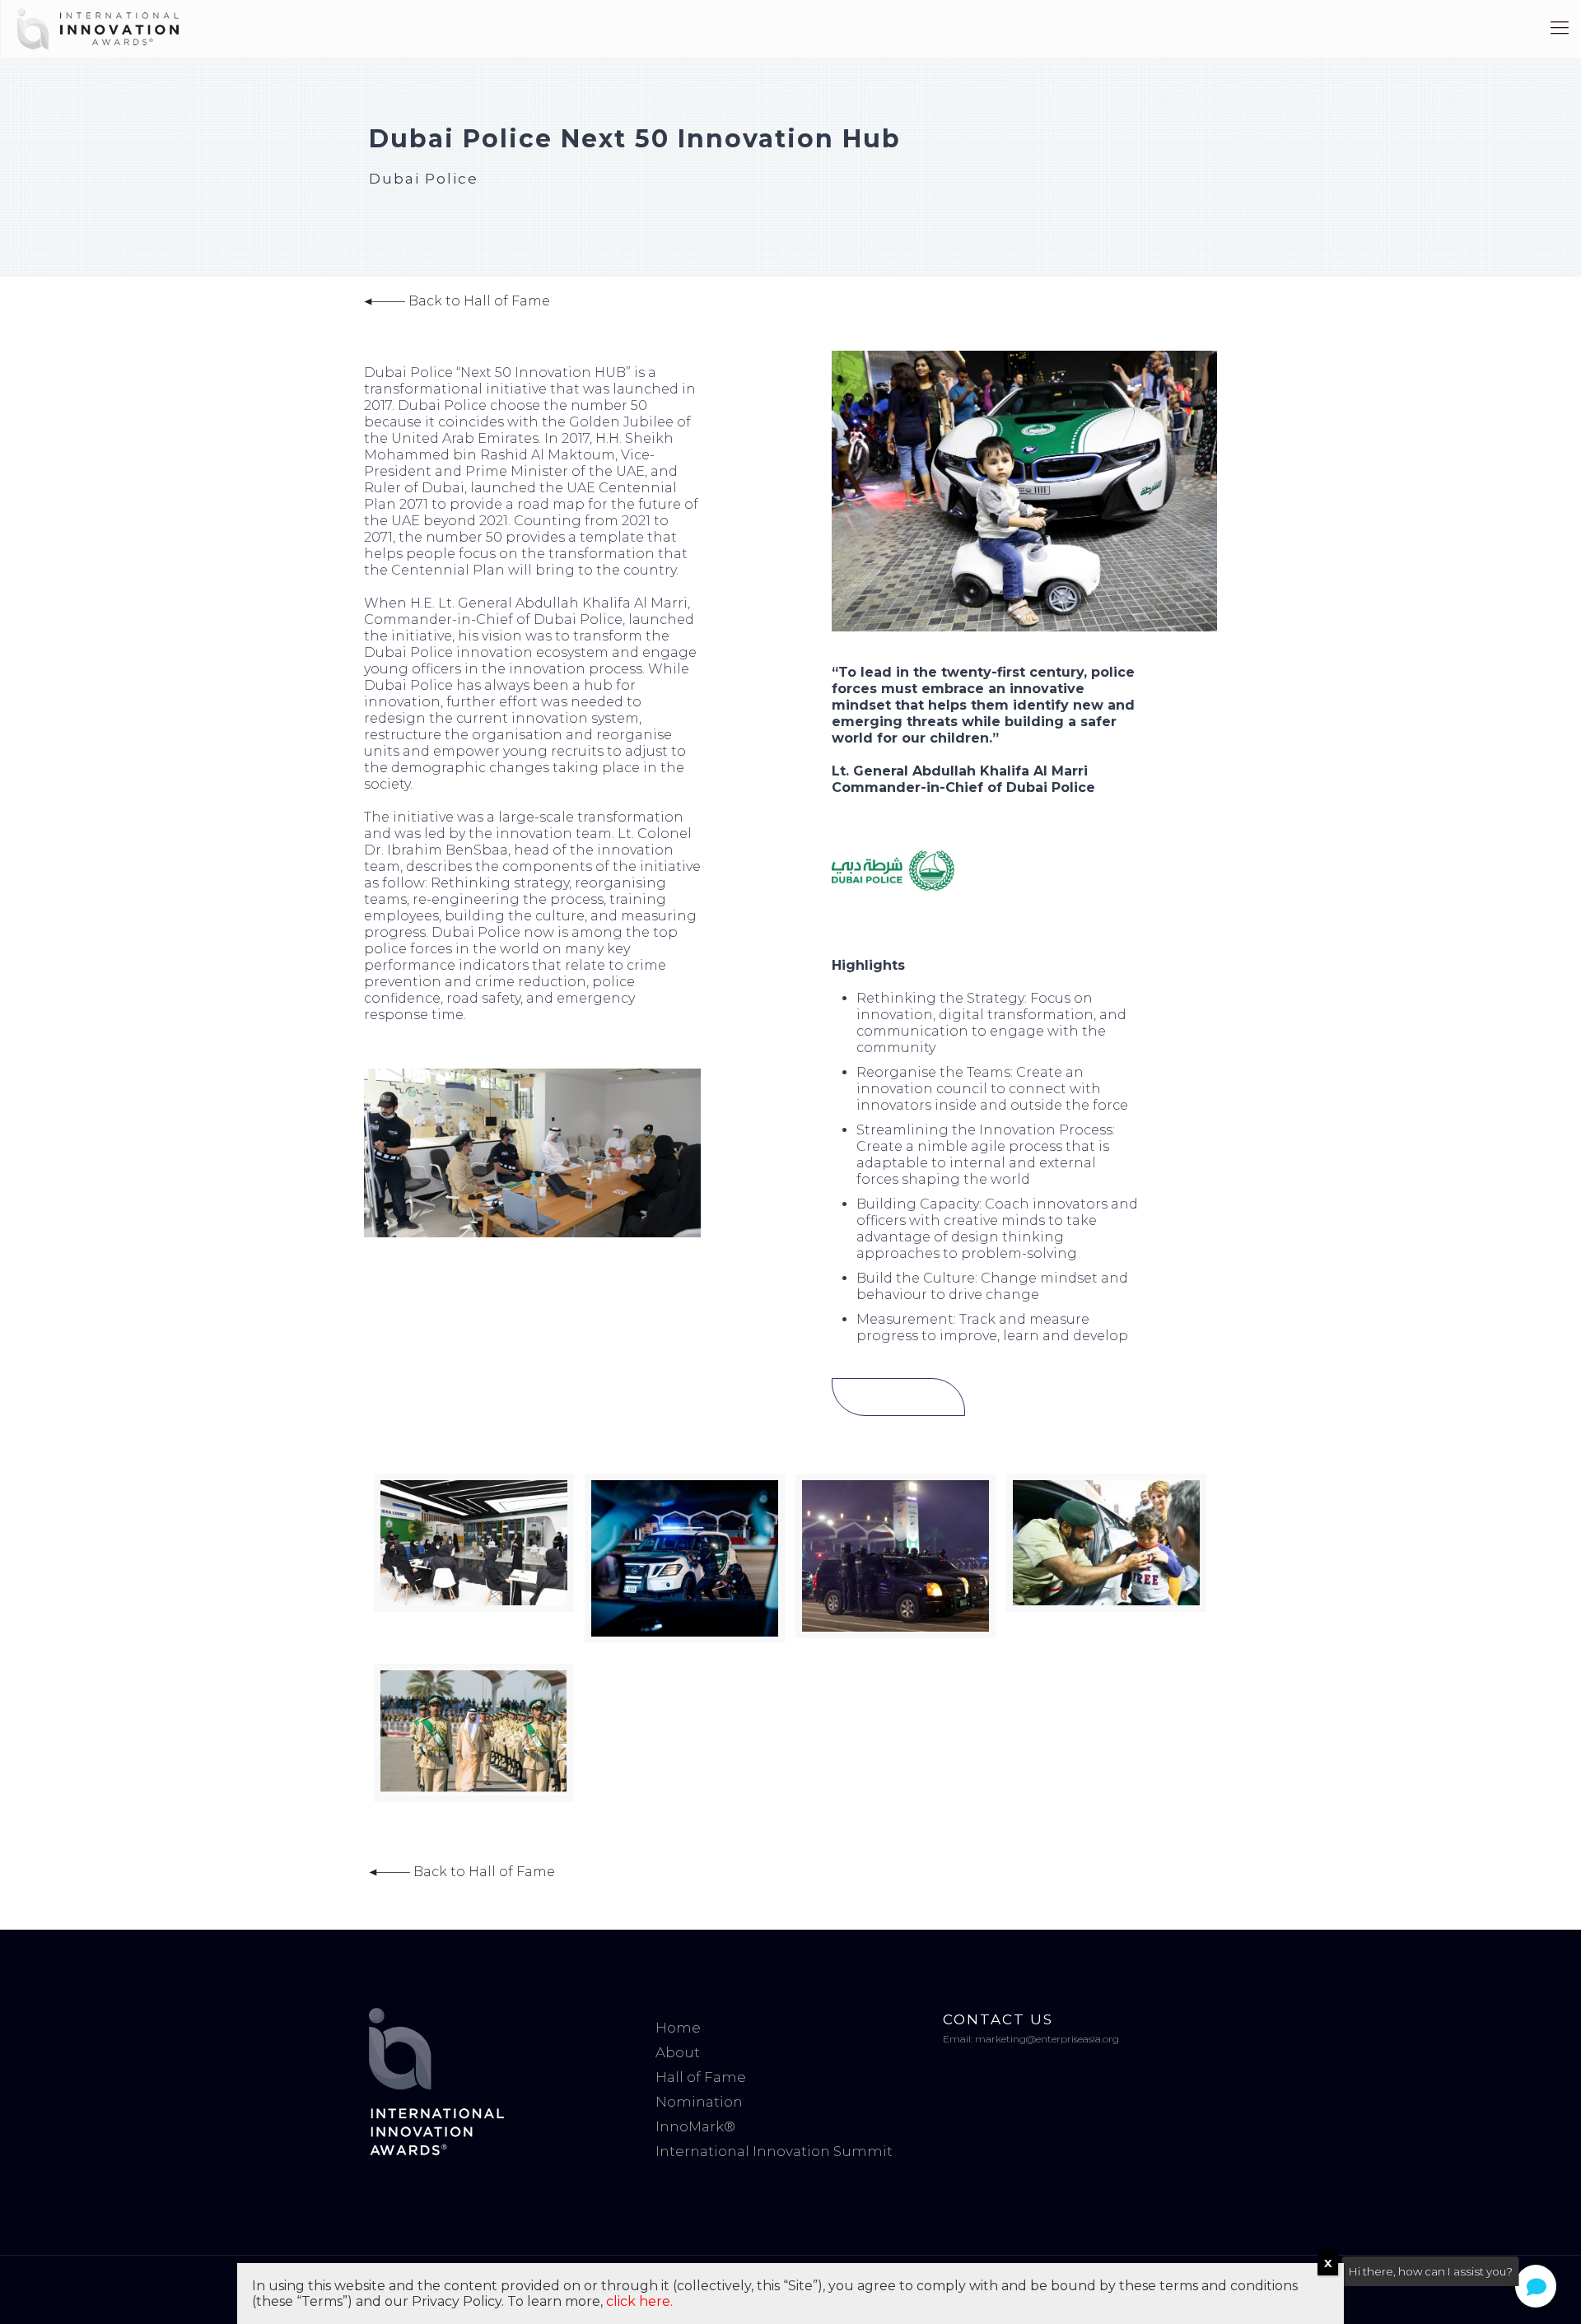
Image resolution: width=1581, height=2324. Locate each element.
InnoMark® (695, 2126)
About (678, 2052)
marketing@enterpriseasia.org (1047, 2039)
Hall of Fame (701, 2077)
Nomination (699, 2102)
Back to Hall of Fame (478, 301)
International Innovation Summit (774, 2151)
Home (678, 2028)
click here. (639, 2301)
